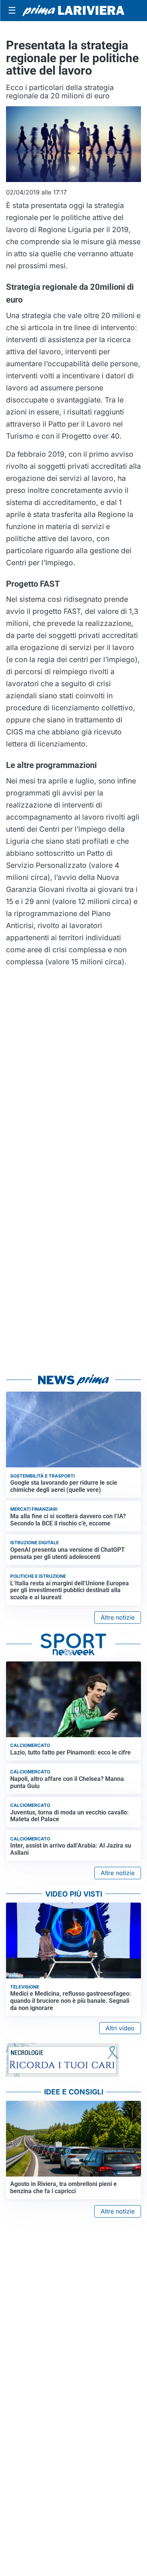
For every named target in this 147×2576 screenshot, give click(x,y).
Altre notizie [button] (118, 1617)
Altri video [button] (120, 2028)
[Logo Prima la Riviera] (73, 11)
